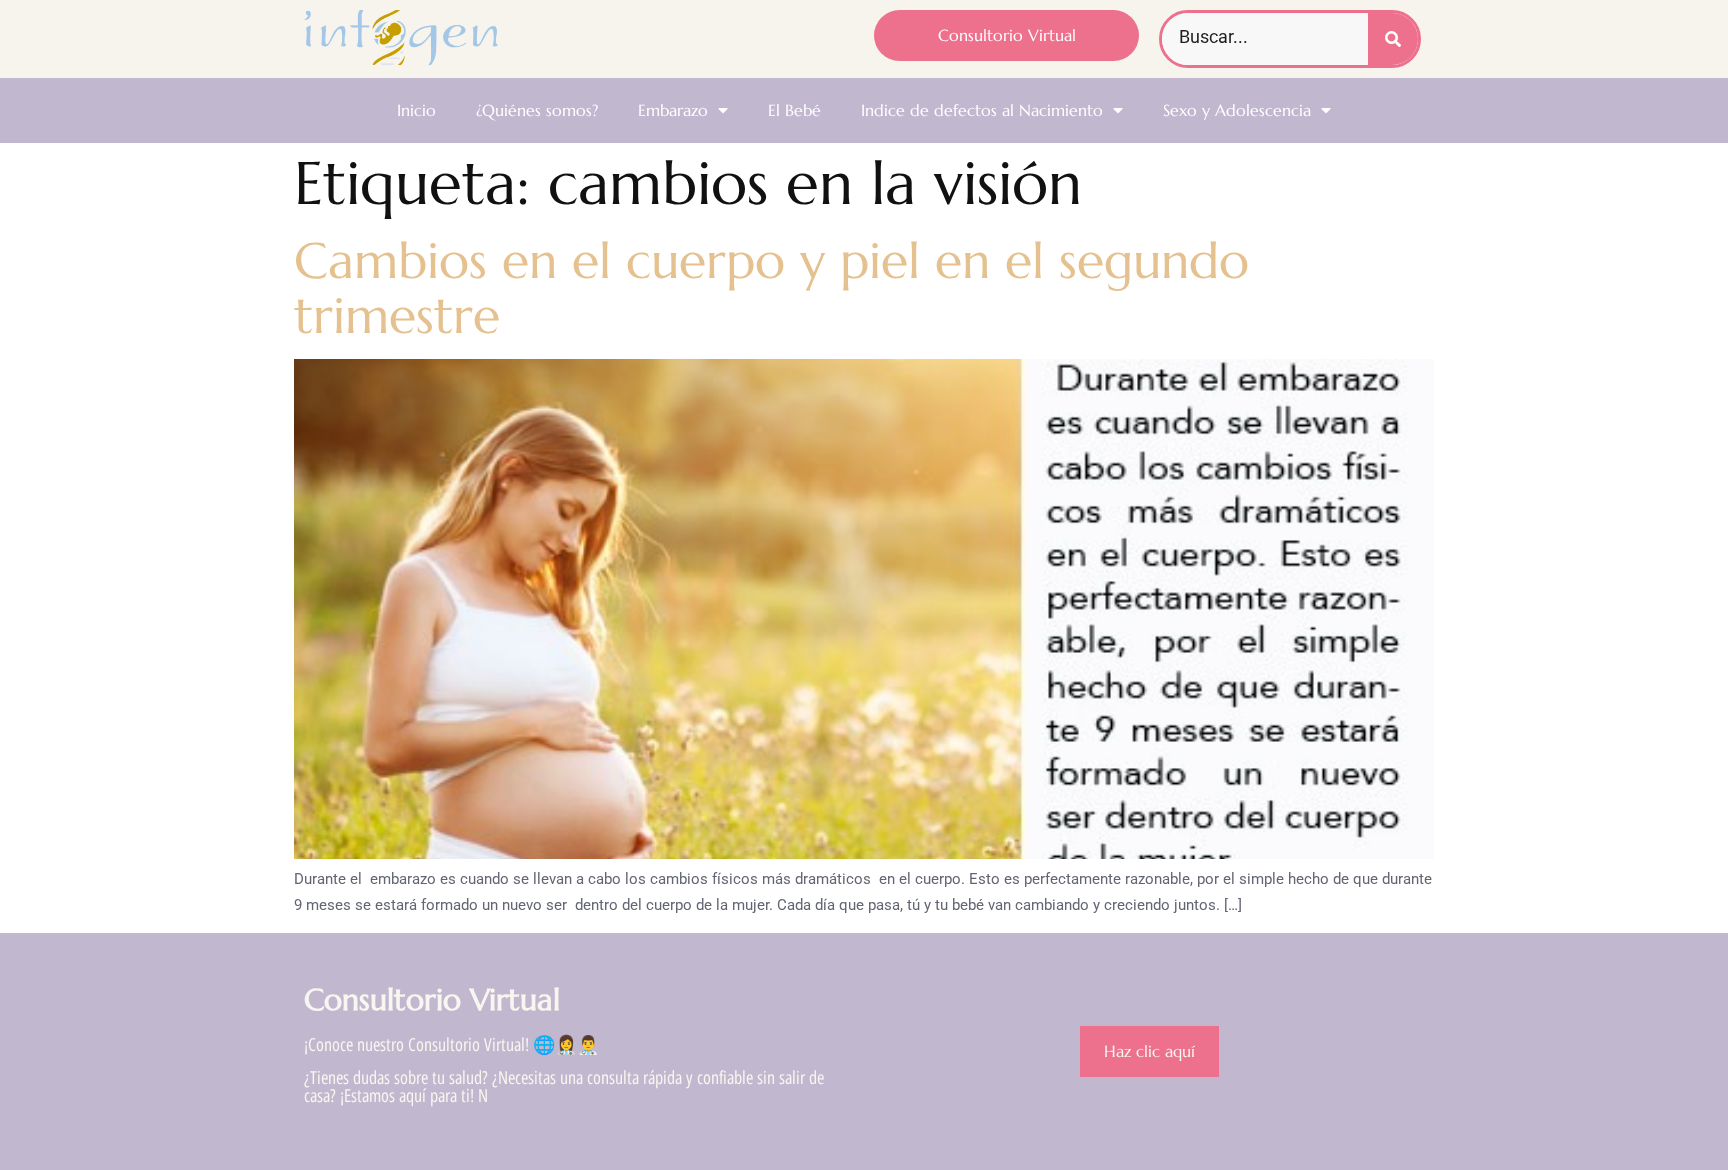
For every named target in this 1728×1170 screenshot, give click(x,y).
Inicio (416, 110)
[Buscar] (1393, 39)
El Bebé (794, 110)
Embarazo (673, 110)
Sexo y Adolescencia (1237, 110)
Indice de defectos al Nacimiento (982, 110)
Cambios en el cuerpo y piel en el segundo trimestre (771, 288)
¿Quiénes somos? (537, 110)
